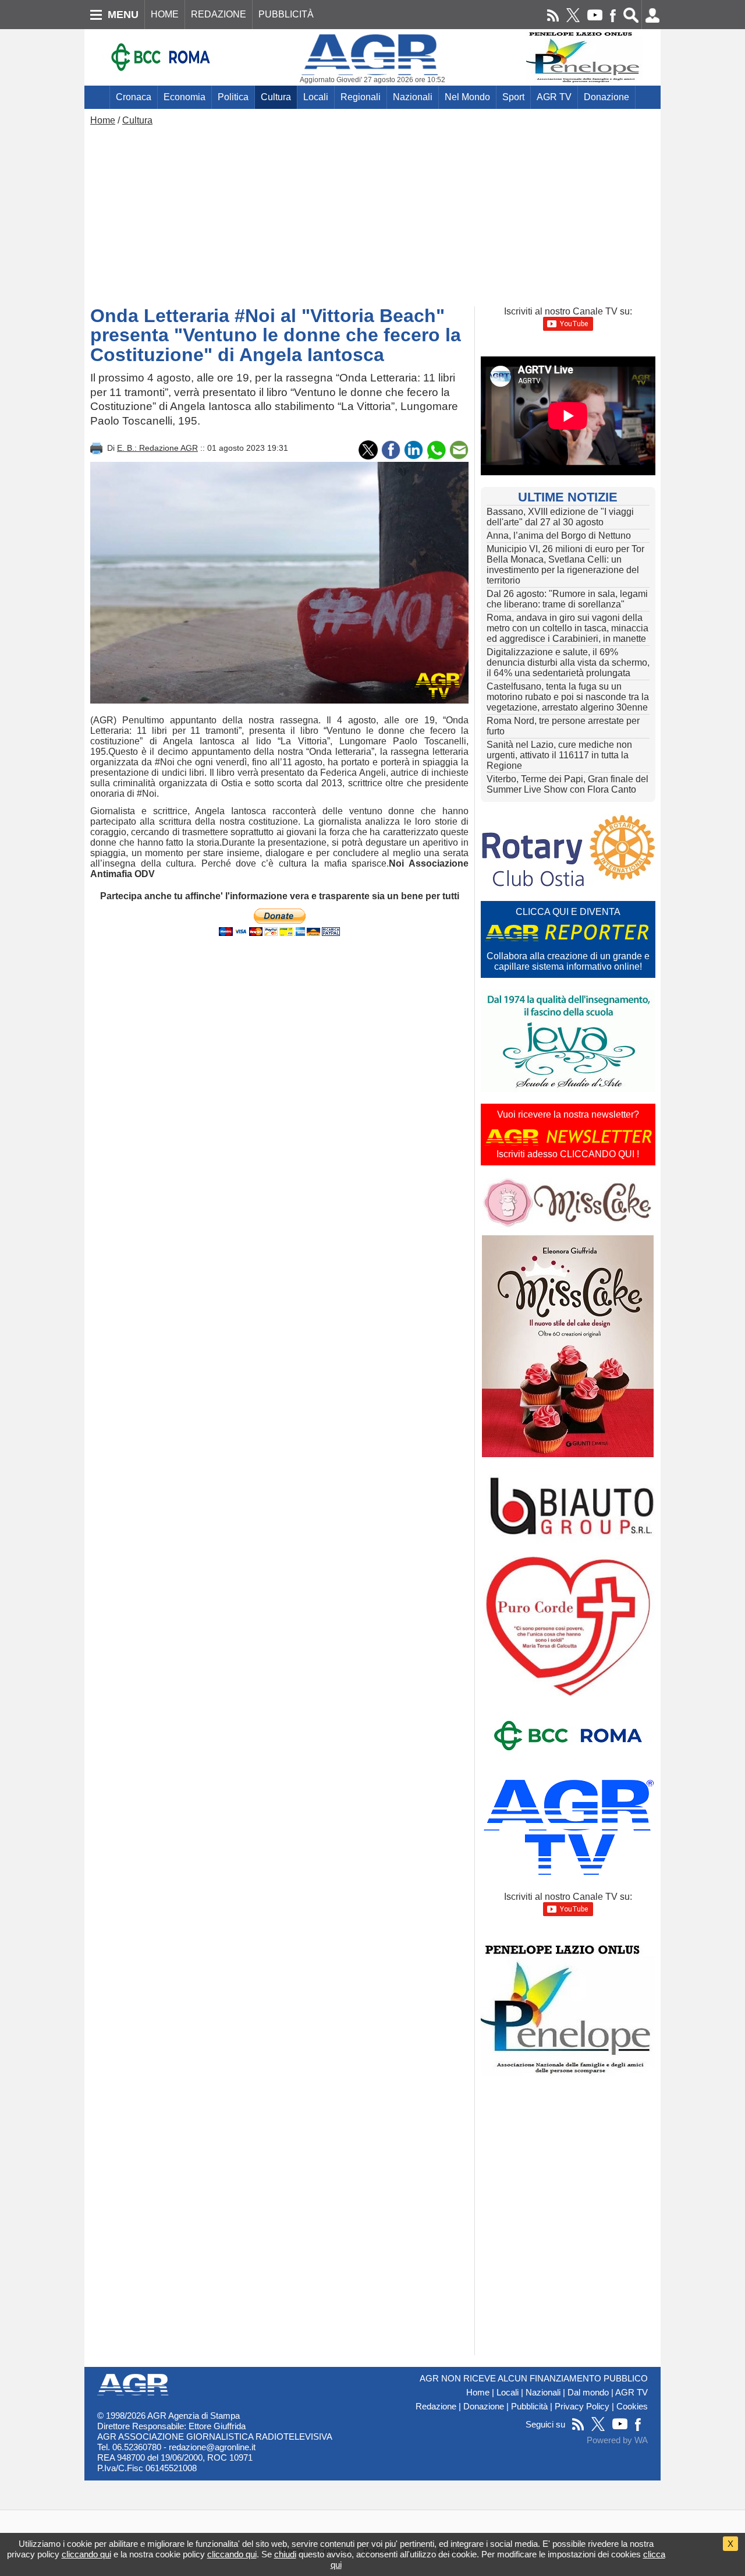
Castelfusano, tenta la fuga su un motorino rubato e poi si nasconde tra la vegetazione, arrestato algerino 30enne (568, 697)
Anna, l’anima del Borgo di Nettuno (559, 536)
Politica (233, 97)
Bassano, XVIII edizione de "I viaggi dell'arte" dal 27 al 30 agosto (560, 517)
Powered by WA (617, 2440)
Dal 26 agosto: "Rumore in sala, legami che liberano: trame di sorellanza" (567, 599)
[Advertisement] (372, 213)
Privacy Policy (582, 2407)
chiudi (285, 2554)
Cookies (632, 2407)
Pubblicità (529, 2407)
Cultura (276, 97)
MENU (123, 15)
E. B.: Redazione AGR (157, 448)
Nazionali (413, 97)
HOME (165, 14)
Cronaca (134, 97)
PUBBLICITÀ (286, 14)
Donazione (606, 97)
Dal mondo (588, 2393)
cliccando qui (86, 2554)
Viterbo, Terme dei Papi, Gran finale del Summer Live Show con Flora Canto (567, 784)
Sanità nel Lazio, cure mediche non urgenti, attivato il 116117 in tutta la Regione (559, 755)
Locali (316, 97)
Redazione (436, 2407)
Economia (185, 97)
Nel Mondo (467, 97)
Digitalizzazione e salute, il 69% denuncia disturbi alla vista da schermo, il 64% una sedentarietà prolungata (568, 662)
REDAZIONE (219, 14)
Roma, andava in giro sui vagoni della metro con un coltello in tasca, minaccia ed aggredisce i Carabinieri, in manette (567, 628)
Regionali (361, 97)
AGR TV (554, 97)
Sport (513, 97)
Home (103, 120)
